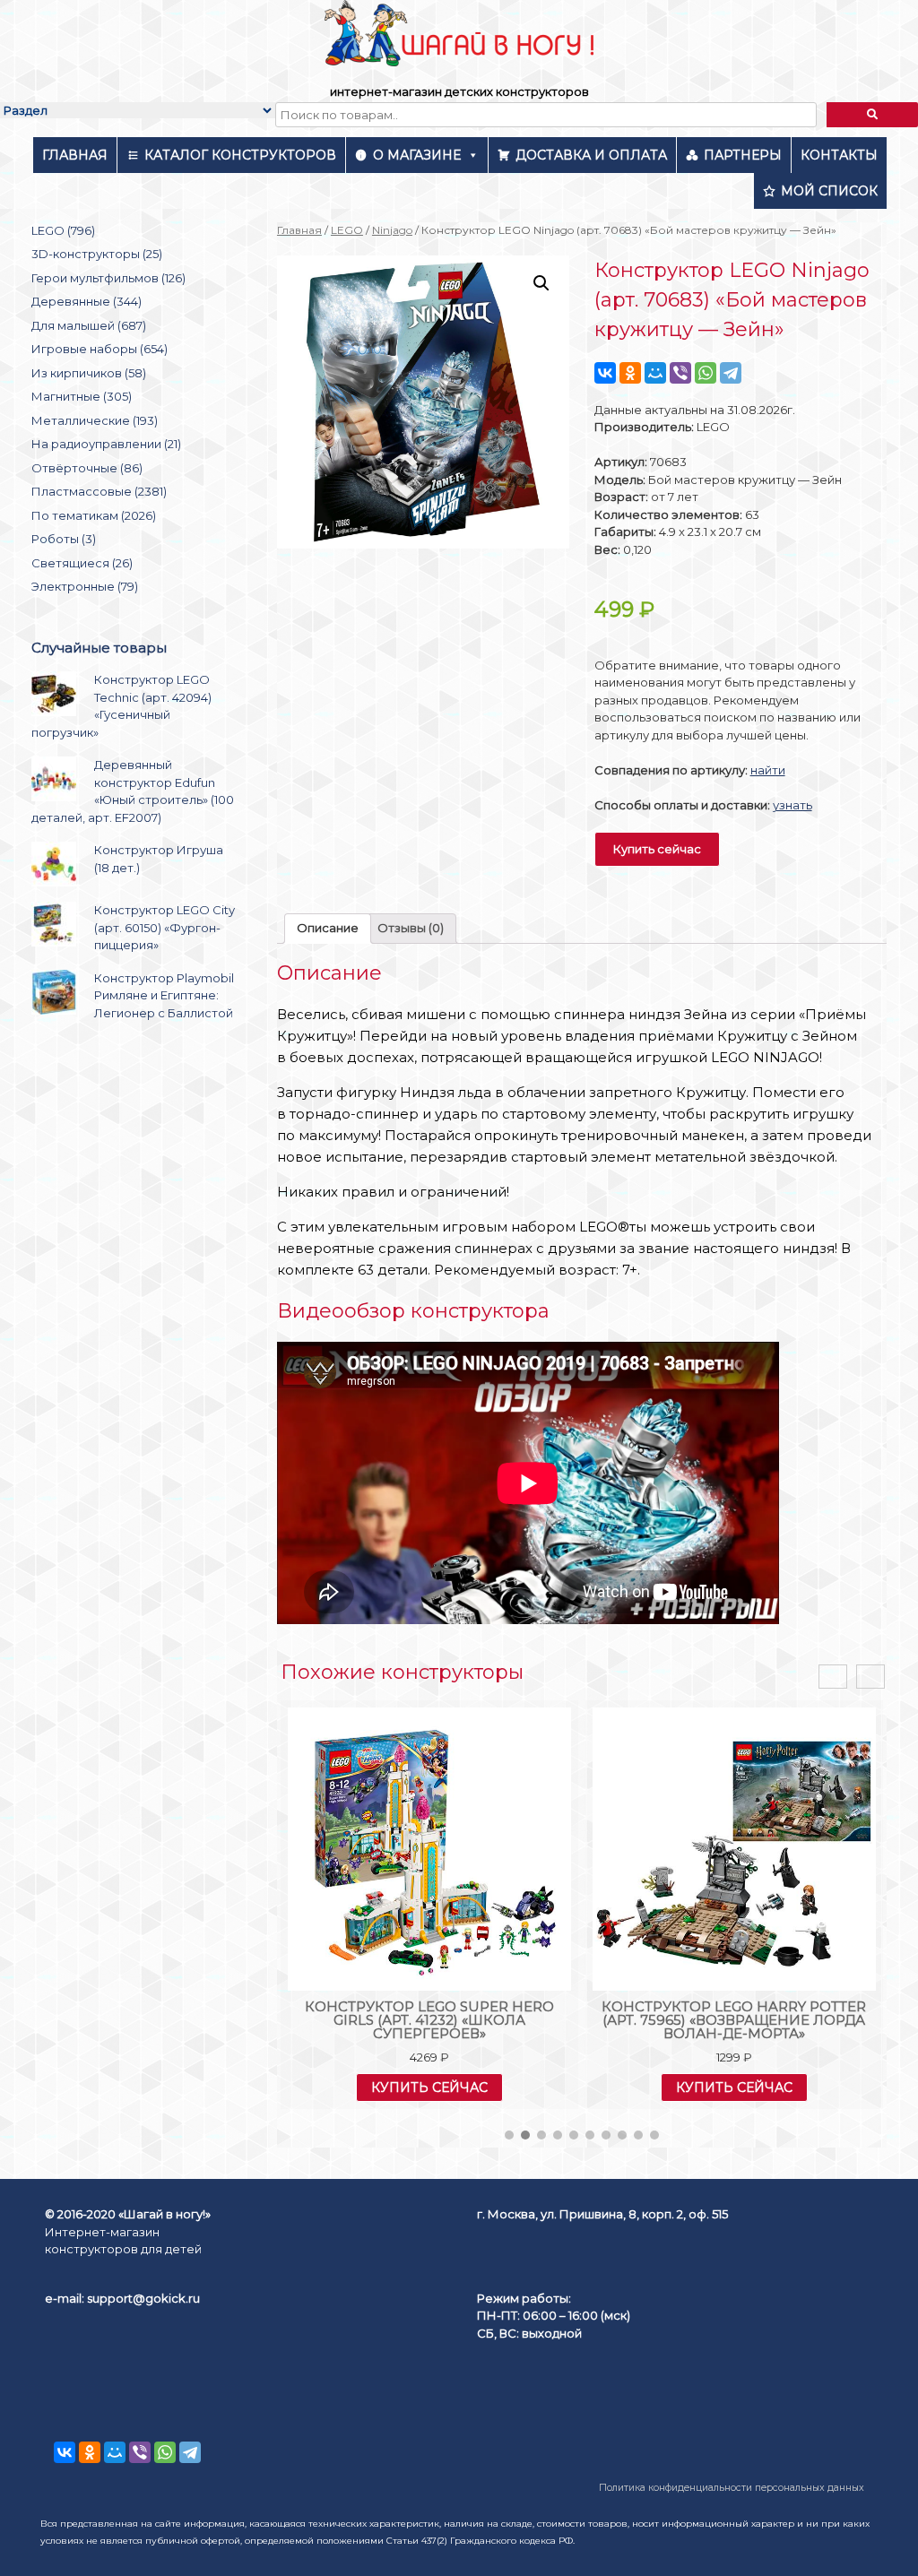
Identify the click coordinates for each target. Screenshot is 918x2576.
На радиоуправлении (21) (106, 444)
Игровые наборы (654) (100, 349)
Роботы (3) (64, 539)
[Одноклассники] (630, 373)
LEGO (347, 230)
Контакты (839, 155)
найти (768, 770)
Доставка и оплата (591, 155)
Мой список (829, 191)
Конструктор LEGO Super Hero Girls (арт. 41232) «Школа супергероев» (429, 2020)
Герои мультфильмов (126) (108, 278)
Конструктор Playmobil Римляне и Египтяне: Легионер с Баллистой (164, 995)
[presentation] (833, 1677)
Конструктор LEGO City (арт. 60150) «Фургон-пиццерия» (165, 927)
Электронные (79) (85, 586)
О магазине (417, 155)
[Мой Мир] (655, 373)
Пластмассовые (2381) (99, 491)
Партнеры (743, 155)
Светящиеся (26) (82, 563)
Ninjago (392, 230)
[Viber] (680, 373)
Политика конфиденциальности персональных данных (732, 2488)
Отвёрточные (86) (87, 468)
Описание (328, 928)
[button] (509, 2135)
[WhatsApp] (706, 373)
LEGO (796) (63, 230)
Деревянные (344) (87, 301)
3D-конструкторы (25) (97, 254)
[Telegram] (731, 373)
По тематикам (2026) (94, 515)
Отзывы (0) (411, 928)
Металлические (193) (95, 420)
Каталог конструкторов (240, 155)
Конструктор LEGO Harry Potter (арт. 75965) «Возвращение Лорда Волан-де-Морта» (734, 2020)
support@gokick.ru (143, 2298)
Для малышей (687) (89, 325)
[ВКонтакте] (605, 373)
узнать (792, 805)
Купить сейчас (657, 849)
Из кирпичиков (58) (89, 373)
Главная (75, 155)
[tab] (328, 929)
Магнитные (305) (82, 396)
